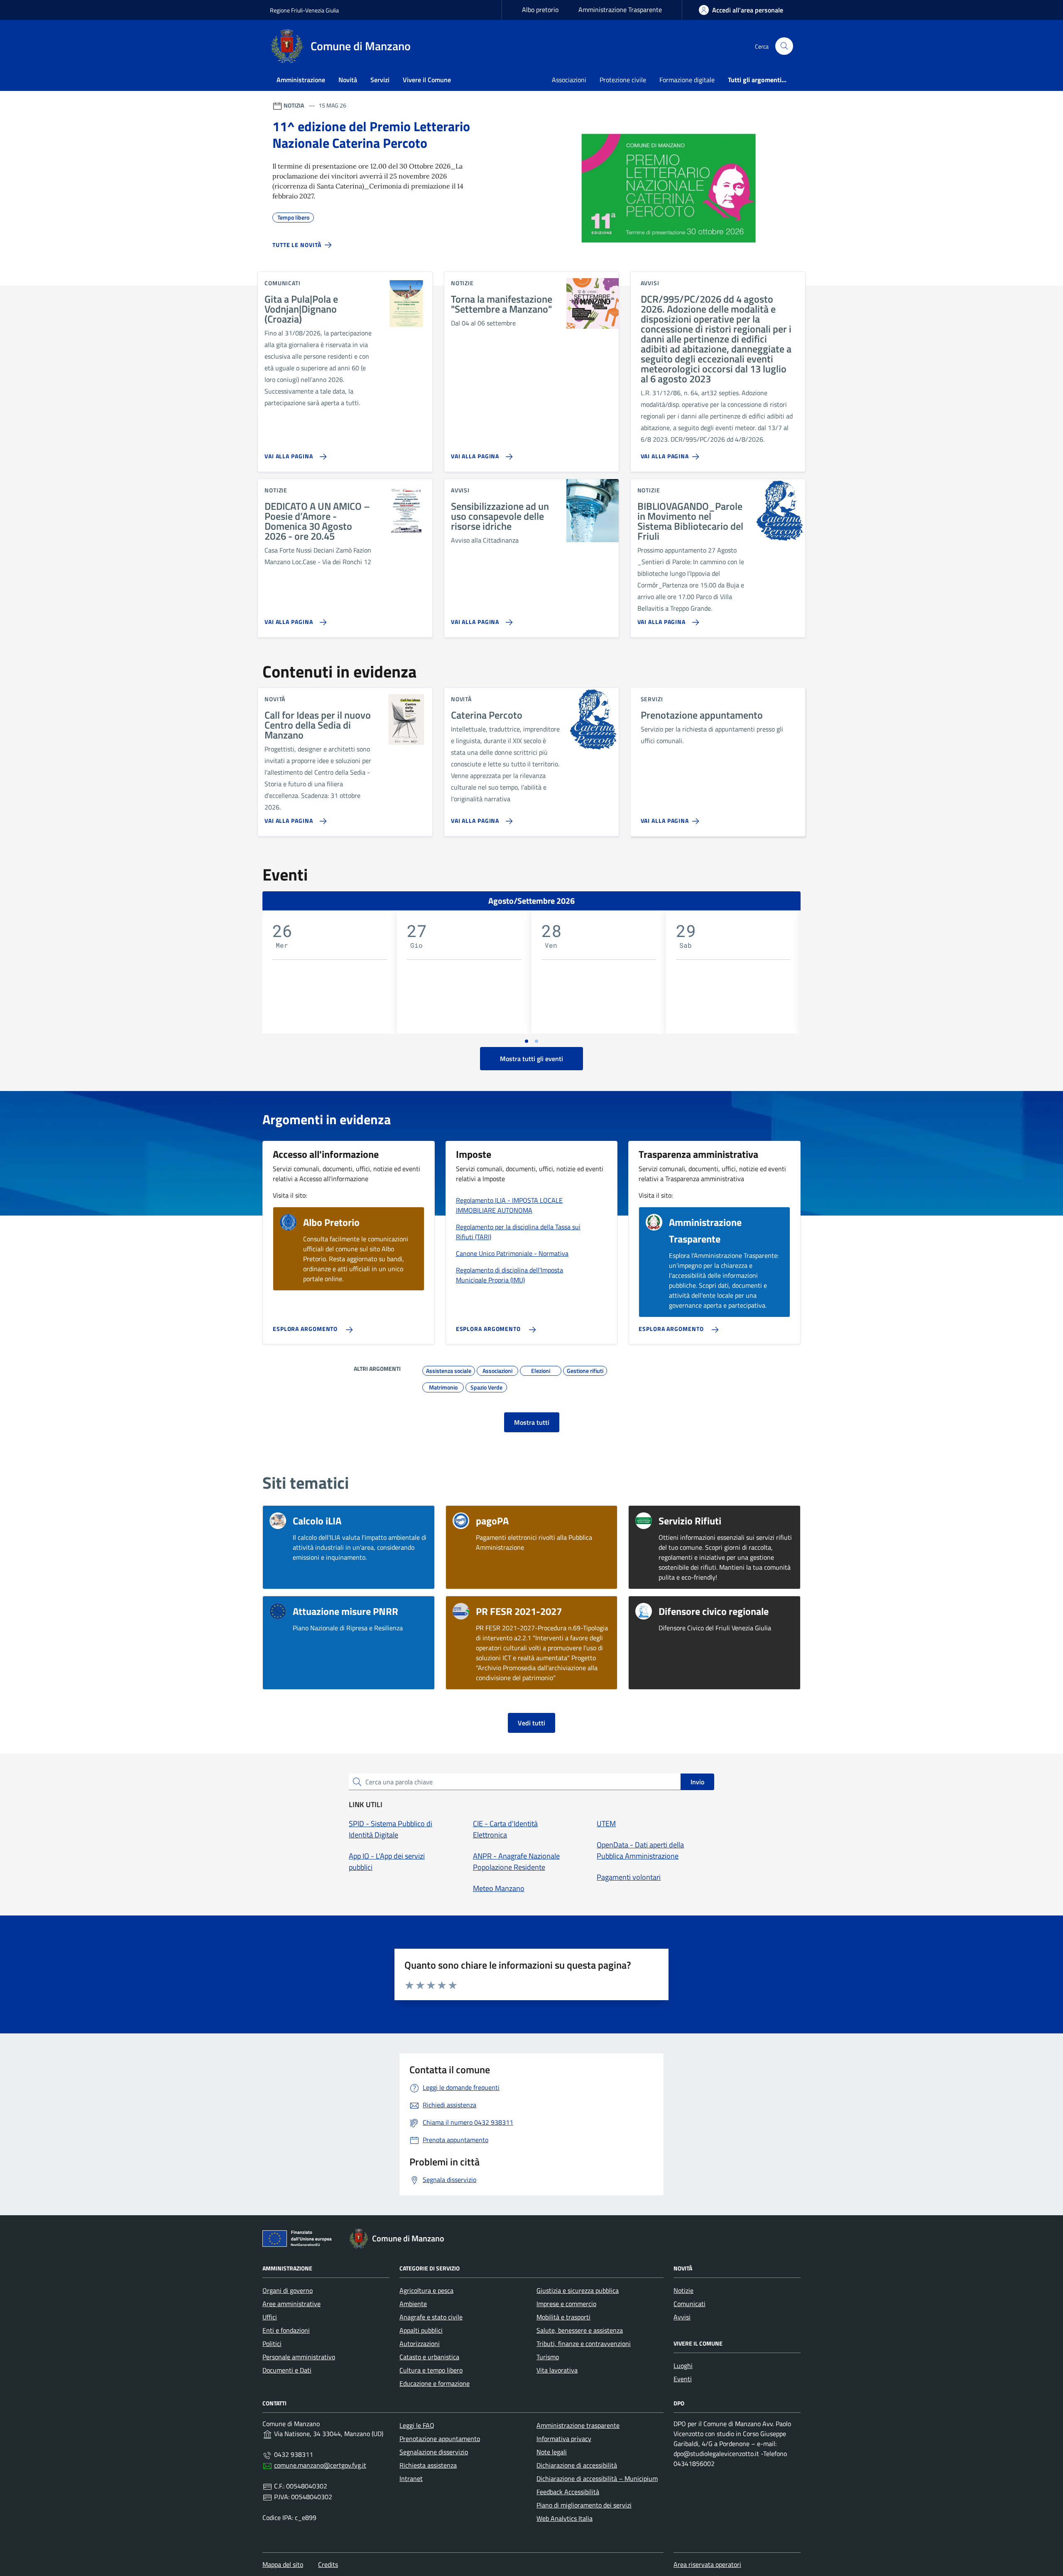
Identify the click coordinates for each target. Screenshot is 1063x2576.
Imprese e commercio (566, 2304)
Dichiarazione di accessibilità (577, 2465)
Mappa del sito (283, 2564)
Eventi (683, 2379)
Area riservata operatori (707, 2564)
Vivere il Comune (427, 80)
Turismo (548, 2357)
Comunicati (689, 2304)
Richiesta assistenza (428, 2465)
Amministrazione (301, 80)
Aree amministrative (291, 2304)
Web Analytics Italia (565, 2518)
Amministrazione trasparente (578, 2425)
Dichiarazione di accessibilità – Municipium (597, 2478)
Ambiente (413, 2304)
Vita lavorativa (557, 2370)
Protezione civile (623, 80)
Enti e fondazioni (286, 2330)
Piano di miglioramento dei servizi (584, 2505)
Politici (272, 2344)
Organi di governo (288, 2290)
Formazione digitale (687, 80)
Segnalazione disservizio (434, 2452)
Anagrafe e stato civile (431, 2317)
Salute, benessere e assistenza (580, 2330)
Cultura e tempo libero (431, 2370)
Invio (697, 1782)
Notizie (683, 2290)
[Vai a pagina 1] (527, 1041)
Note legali (552, 2452)
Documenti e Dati (287, 2370)
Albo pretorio (540, 10)
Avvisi (682, 2317)
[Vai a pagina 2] (536, 1041)
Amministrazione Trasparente (620, 10)
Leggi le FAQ (417, 2425)
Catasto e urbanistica (429, 2357)
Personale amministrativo (299, 2357)
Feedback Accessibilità (568, 2492)
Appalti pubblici (421, 2330)
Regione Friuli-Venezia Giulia (304, 10)
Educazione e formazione (435, 2383)
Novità (348, 80)
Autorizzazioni (420, 2344)
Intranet (411, 2478)
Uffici (270, 2317)
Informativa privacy (564, 2439)
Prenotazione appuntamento (440, 2439)
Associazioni (569, 80)
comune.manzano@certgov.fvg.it (320, 2465)
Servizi (380, 80)
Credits (328, 2564)
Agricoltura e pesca (426, 2290)
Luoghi (683, 2366)
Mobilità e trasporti (563, 2317)
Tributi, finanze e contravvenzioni (584, 2344)
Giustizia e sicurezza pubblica (578, 2290)
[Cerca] (784, 46)
